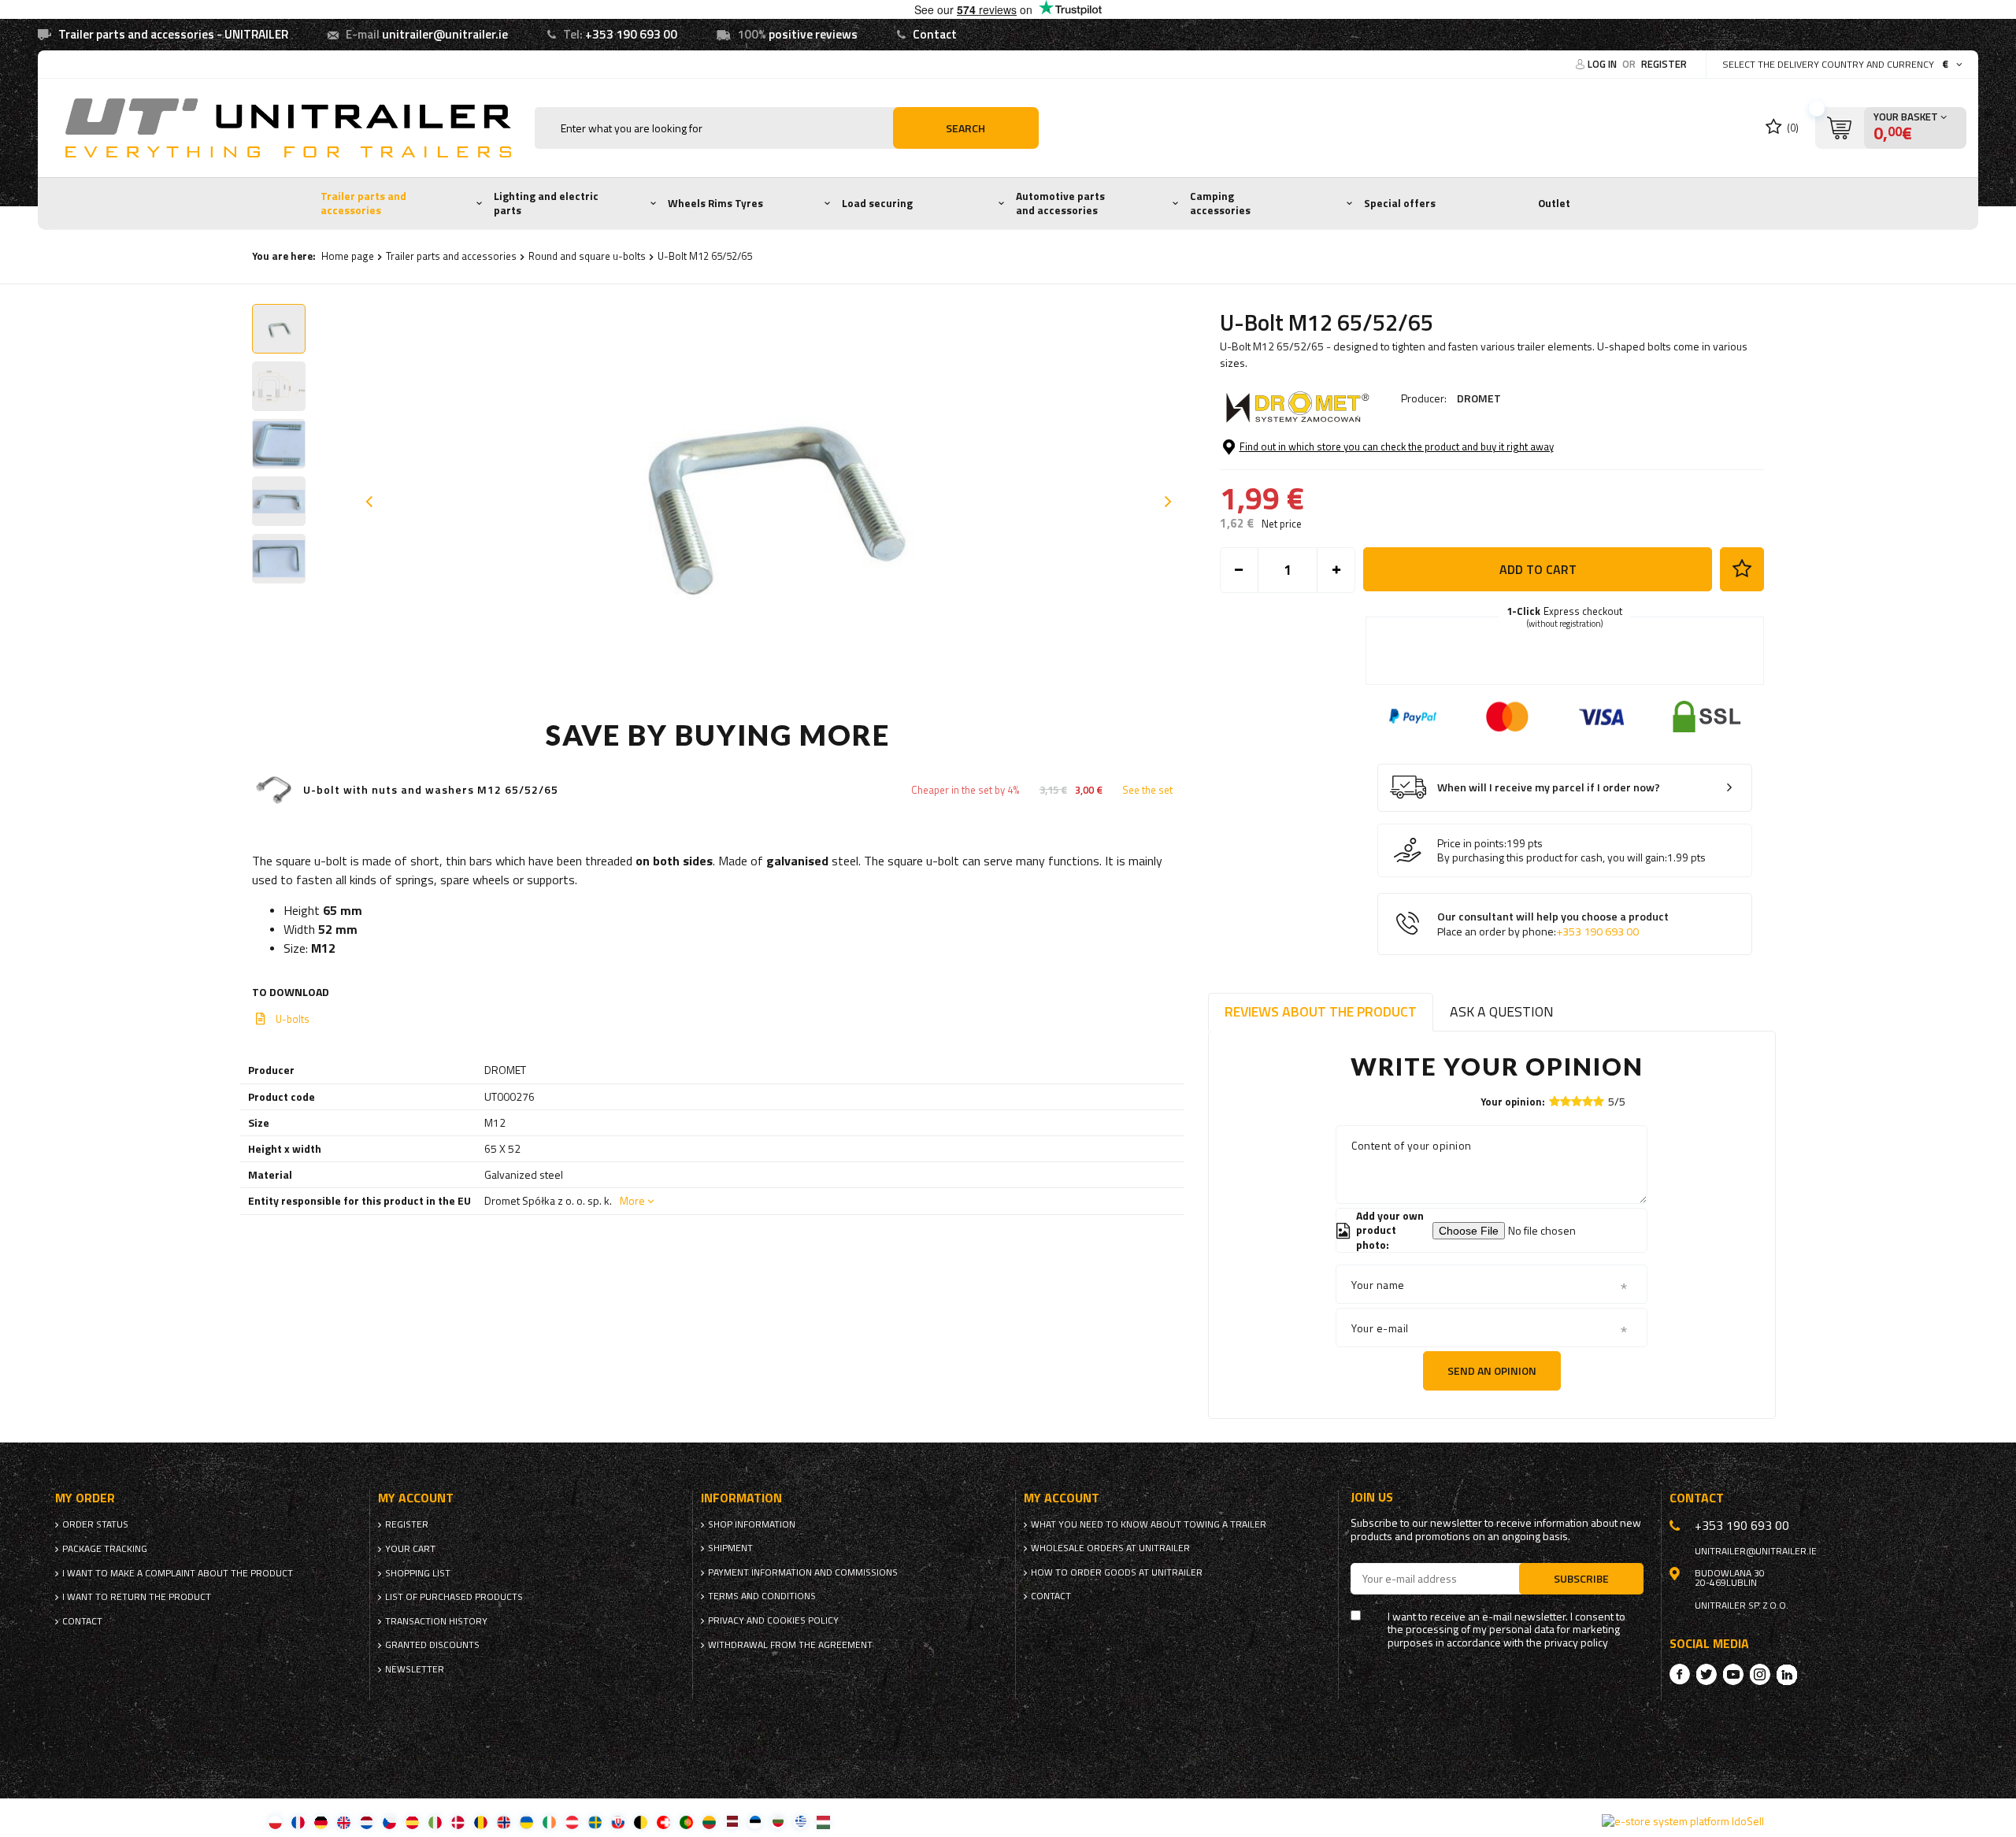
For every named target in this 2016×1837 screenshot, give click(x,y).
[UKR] (526, 1822)
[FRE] (298, 1822)
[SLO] (618, 1822)
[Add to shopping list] (1742, 569)
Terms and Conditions (762, 1596)
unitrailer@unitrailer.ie (445, 34)
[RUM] (481, 1822)
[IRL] (549, 1822)
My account (416, 1498)
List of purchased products (454, 1597)
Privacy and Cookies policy (773, 1620)
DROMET (1479, 398)
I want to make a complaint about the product (178, 1573)
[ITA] (435, 1822)
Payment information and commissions (803, 1572)
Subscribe (1581, 1578)
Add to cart (1538, 569)
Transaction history (436, 1621)
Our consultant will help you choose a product (1553, 924)
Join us (1372, 1497)
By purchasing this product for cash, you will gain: (1552, 857)
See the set (1147, 790)
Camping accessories (1220, 203)
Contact (935, 34)
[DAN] (458, 1822)
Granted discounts (432, 1645)
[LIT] (709, 1822)
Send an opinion (1492, 1370)
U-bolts (293, 1019)
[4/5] (1588, 1101)
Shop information (752, 1524)
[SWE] (595, 1822)
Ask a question (1502, 1011)
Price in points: (1472, 843)
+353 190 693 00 (631, 34)
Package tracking (105, 1549)
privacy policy (1576, 1643)
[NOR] (504, 1822)
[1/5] (1555, 1101)
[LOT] (732, 1822)
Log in (1603, 64)
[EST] (755, 1822)
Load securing (877, 203)
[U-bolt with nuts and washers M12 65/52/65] (274, 790)
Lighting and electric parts (546, 203)
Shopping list (418, 1573)
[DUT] (367, 1822)
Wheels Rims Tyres (715, 203)
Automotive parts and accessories (1060, 203)
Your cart (410, 1549)
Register (1664, 64)
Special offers (1400, 203)
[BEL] (641, 1822)
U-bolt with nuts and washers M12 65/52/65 (431, 790)
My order (85, 1498)
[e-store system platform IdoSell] (1683, 1821)
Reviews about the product (1321, 1011)
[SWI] (663, 1822)
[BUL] (778, 1822)
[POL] (275, 1822)
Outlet (1554, 203)
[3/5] (1577, 1101)
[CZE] (389, 1822)
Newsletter (415, 1669)
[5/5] (1599, 1101)
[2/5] (1566, 1101)
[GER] (321, 1822)
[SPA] (412, 1822)
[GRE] (800, 1822)
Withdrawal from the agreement (790, 1645)
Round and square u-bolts (587, 256)
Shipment (730, 1548)
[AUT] (572, 1822)
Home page (348, 256)
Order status (95, 1524)
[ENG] (344, 1822)
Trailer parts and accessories (363, 203)
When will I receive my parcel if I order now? (1549, 788)
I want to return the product (137, 1597)
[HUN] (823, 1822)
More (632, 1200)
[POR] (686, 1822)
